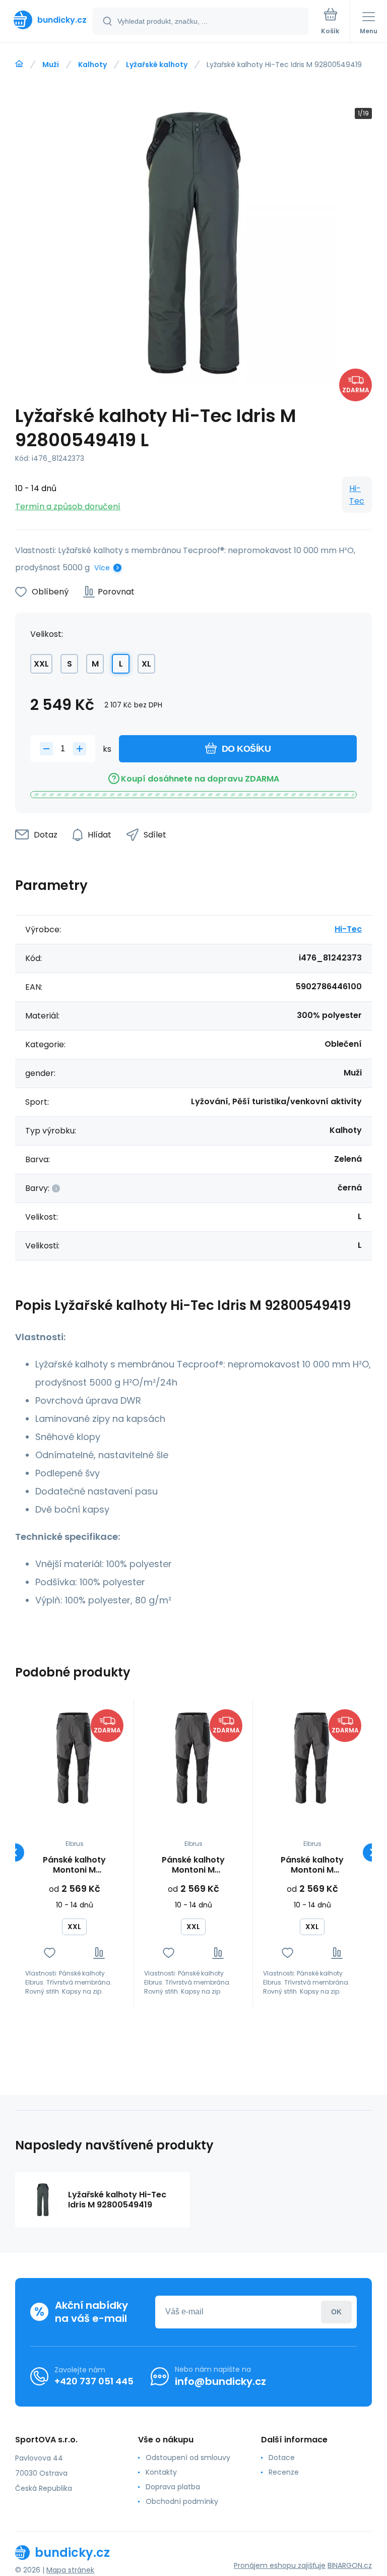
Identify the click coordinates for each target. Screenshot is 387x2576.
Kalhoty (92, 65)
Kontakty (161, 2472)
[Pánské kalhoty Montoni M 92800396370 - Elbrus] (74, 1758)
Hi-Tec (357, 495)
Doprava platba (173, 2487)
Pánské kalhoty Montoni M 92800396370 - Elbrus (74, 1865)
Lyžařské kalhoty (157, 65)
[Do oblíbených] (50, 1953)
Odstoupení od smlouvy (188, 2458)
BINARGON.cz (350, 2565)
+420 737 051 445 (94, 2381)
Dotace (282, 2458)
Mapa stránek (70, 2570)
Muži (51, 65)
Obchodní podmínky (182, 2501)
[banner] (47, 20)
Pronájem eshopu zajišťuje (280, 2565)
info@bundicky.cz (220, 2381)
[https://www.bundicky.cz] (19, 64)
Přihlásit (336, 2312)
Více (102, 568)
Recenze (284, 2472)
